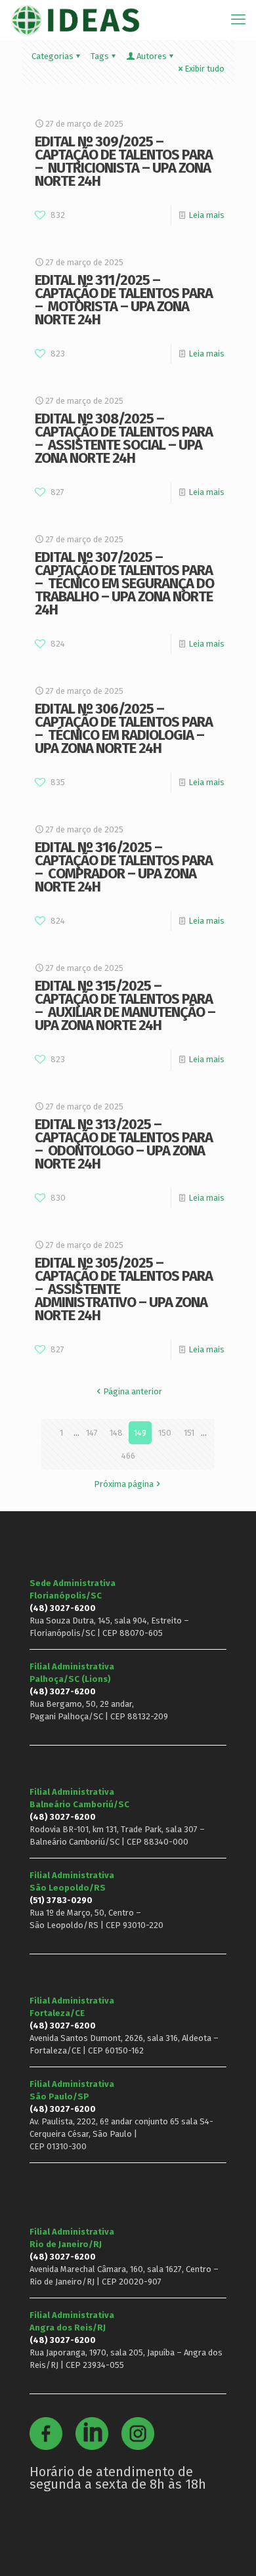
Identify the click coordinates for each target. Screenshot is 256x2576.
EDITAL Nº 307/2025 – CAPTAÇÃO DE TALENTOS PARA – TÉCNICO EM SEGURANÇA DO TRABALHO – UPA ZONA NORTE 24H (124, 583)
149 (140, 1433)
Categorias (53, 56)
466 (128, 1456)
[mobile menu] (238, 20)
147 (92, 1433)
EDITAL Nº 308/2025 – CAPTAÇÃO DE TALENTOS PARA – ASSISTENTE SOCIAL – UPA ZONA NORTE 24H (124, 438)
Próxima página (124, 1484)
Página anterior (133, 1391)
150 (165, 1433)
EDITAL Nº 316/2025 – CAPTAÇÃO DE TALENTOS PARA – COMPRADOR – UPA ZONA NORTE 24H (124, 867)
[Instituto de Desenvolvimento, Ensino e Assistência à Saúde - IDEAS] (75, 20)
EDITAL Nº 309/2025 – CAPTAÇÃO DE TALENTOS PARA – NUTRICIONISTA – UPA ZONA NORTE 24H (124, 161)
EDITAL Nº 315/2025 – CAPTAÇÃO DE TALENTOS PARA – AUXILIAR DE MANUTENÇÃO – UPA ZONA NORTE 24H (125, 1005)
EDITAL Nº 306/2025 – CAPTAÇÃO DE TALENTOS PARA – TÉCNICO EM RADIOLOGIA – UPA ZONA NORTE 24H (124, 728)
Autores (152, 56)
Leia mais (206, 215)
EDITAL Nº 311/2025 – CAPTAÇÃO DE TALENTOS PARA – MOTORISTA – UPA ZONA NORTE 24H (124, 300)
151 (189, 1433)
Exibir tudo (204, 69)
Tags (100, 56)
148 (116, 1433)
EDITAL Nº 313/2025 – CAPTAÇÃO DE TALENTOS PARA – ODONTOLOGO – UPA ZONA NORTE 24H (124, 1144)
